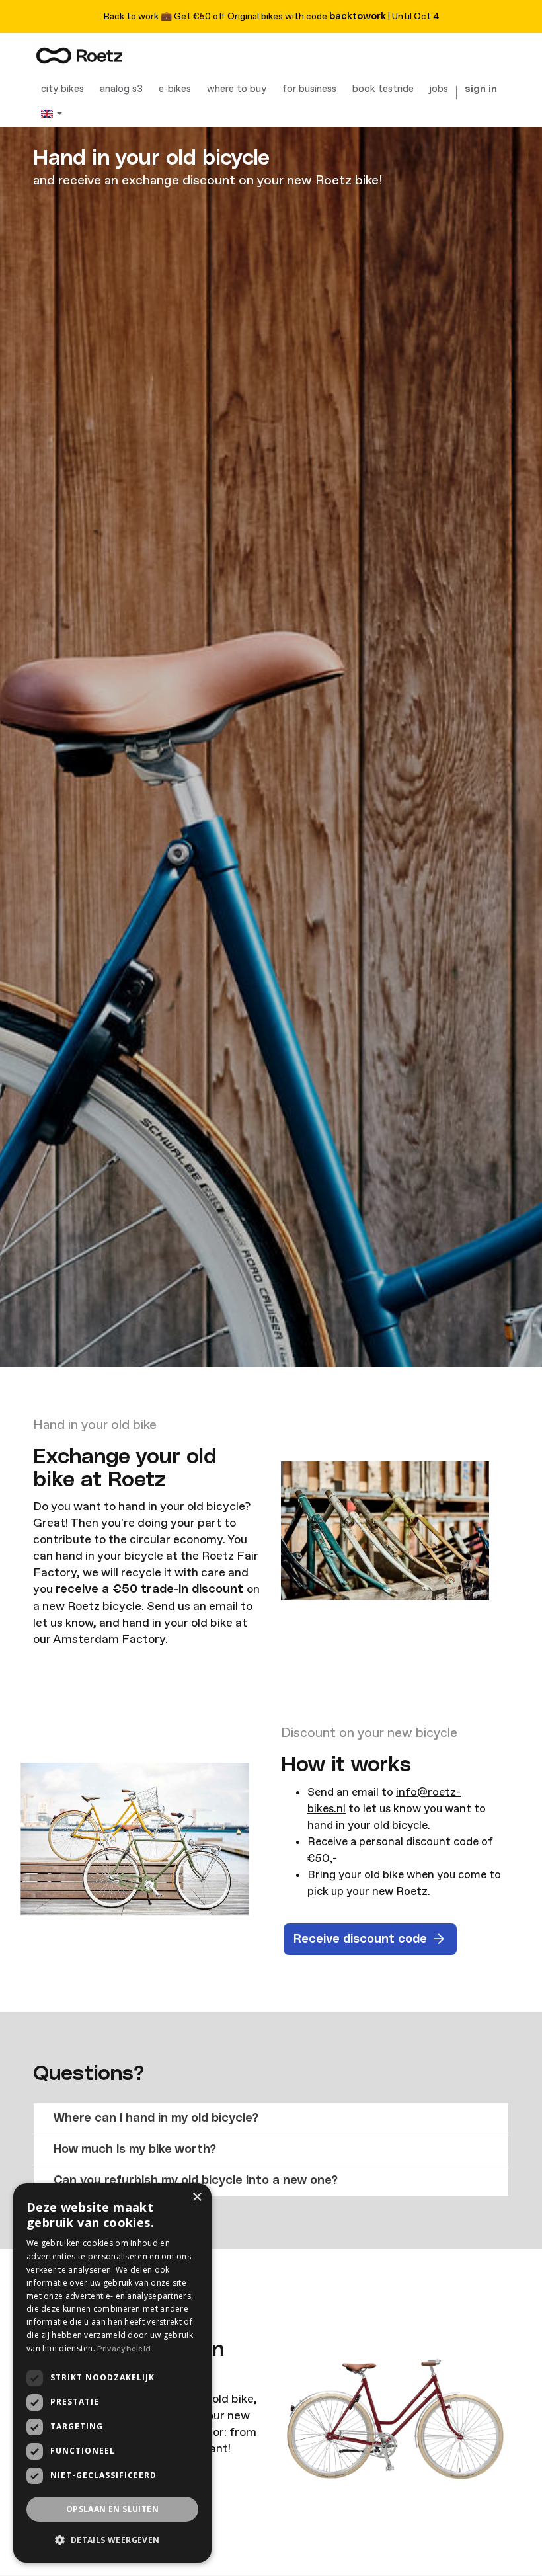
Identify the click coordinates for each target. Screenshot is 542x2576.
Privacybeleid (124, 2349)
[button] (271, 2118)
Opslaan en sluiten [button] (112, 2509)
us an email (208, 1606)
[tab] (271, 2118)
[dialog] (112, 2373)
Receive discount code (360, 1939)
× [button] (197, 2197)
